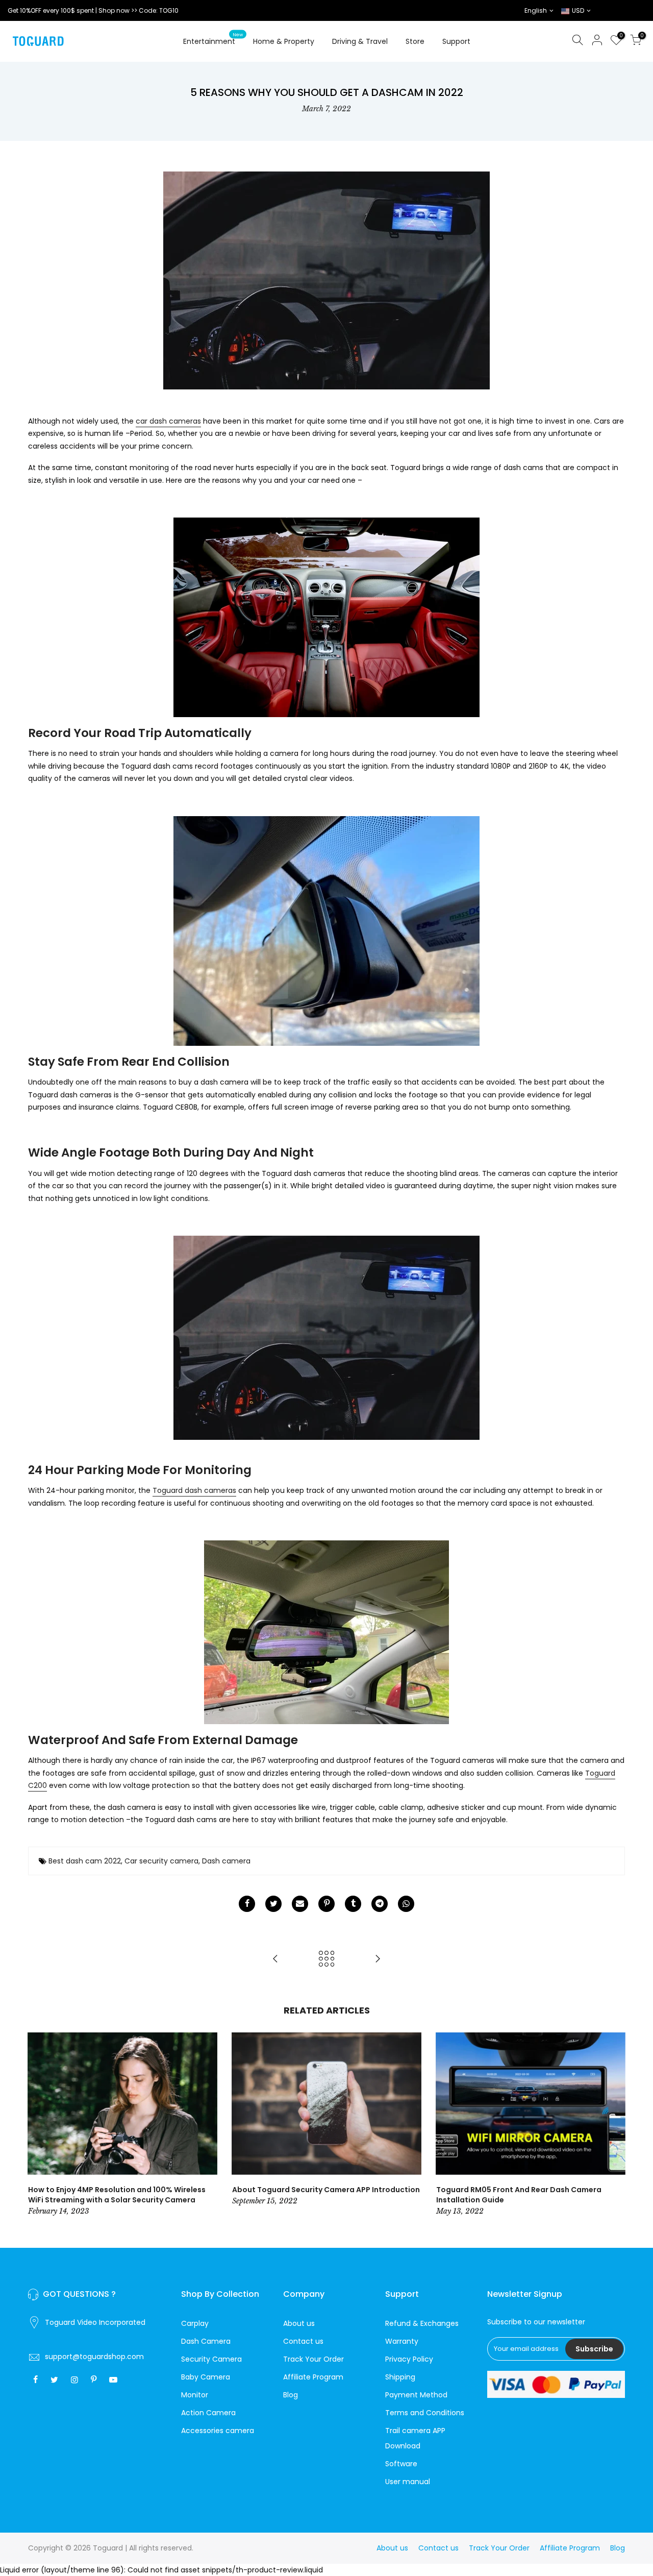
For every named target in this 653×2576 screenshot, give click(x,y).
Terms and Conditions (425, 2413)
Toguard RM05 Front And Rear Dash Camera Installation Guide (519, 2195)
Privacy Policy (409, 2359)
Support (456, 41)
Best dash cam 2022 (85, 1861)
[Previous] (38, 2125)
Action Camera (208, 2413)
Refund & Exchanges (422, 2323)
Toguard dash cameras (194, 1490)
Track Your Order (313, 2359)
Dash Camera (206, 2341)
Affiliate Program (313, 2377)
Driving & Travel (360, 41)
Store (415, 41)
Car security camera (161, 1861)
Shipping (400, 2377)
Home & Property (284, 41)
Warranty (402, 2341)
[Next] (615, 2125)
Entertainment (213, 39)
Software (401, 2464)
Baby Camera (206, 2377)
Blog (291, 2395)
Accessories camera (218, 2431)
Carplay (195, 2323)
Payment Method (416, 2395)
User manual (408, 2482)
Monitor (195, 2395)
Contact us (303, 2341)
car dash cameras (168, 421)
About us (299, 2323)
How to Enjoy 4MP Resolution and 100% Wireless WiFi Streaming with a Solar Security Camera (117, 2195)
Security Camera (211, 2359)
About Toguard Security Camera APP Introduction (326, 2190)
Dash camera (226, 1861)
